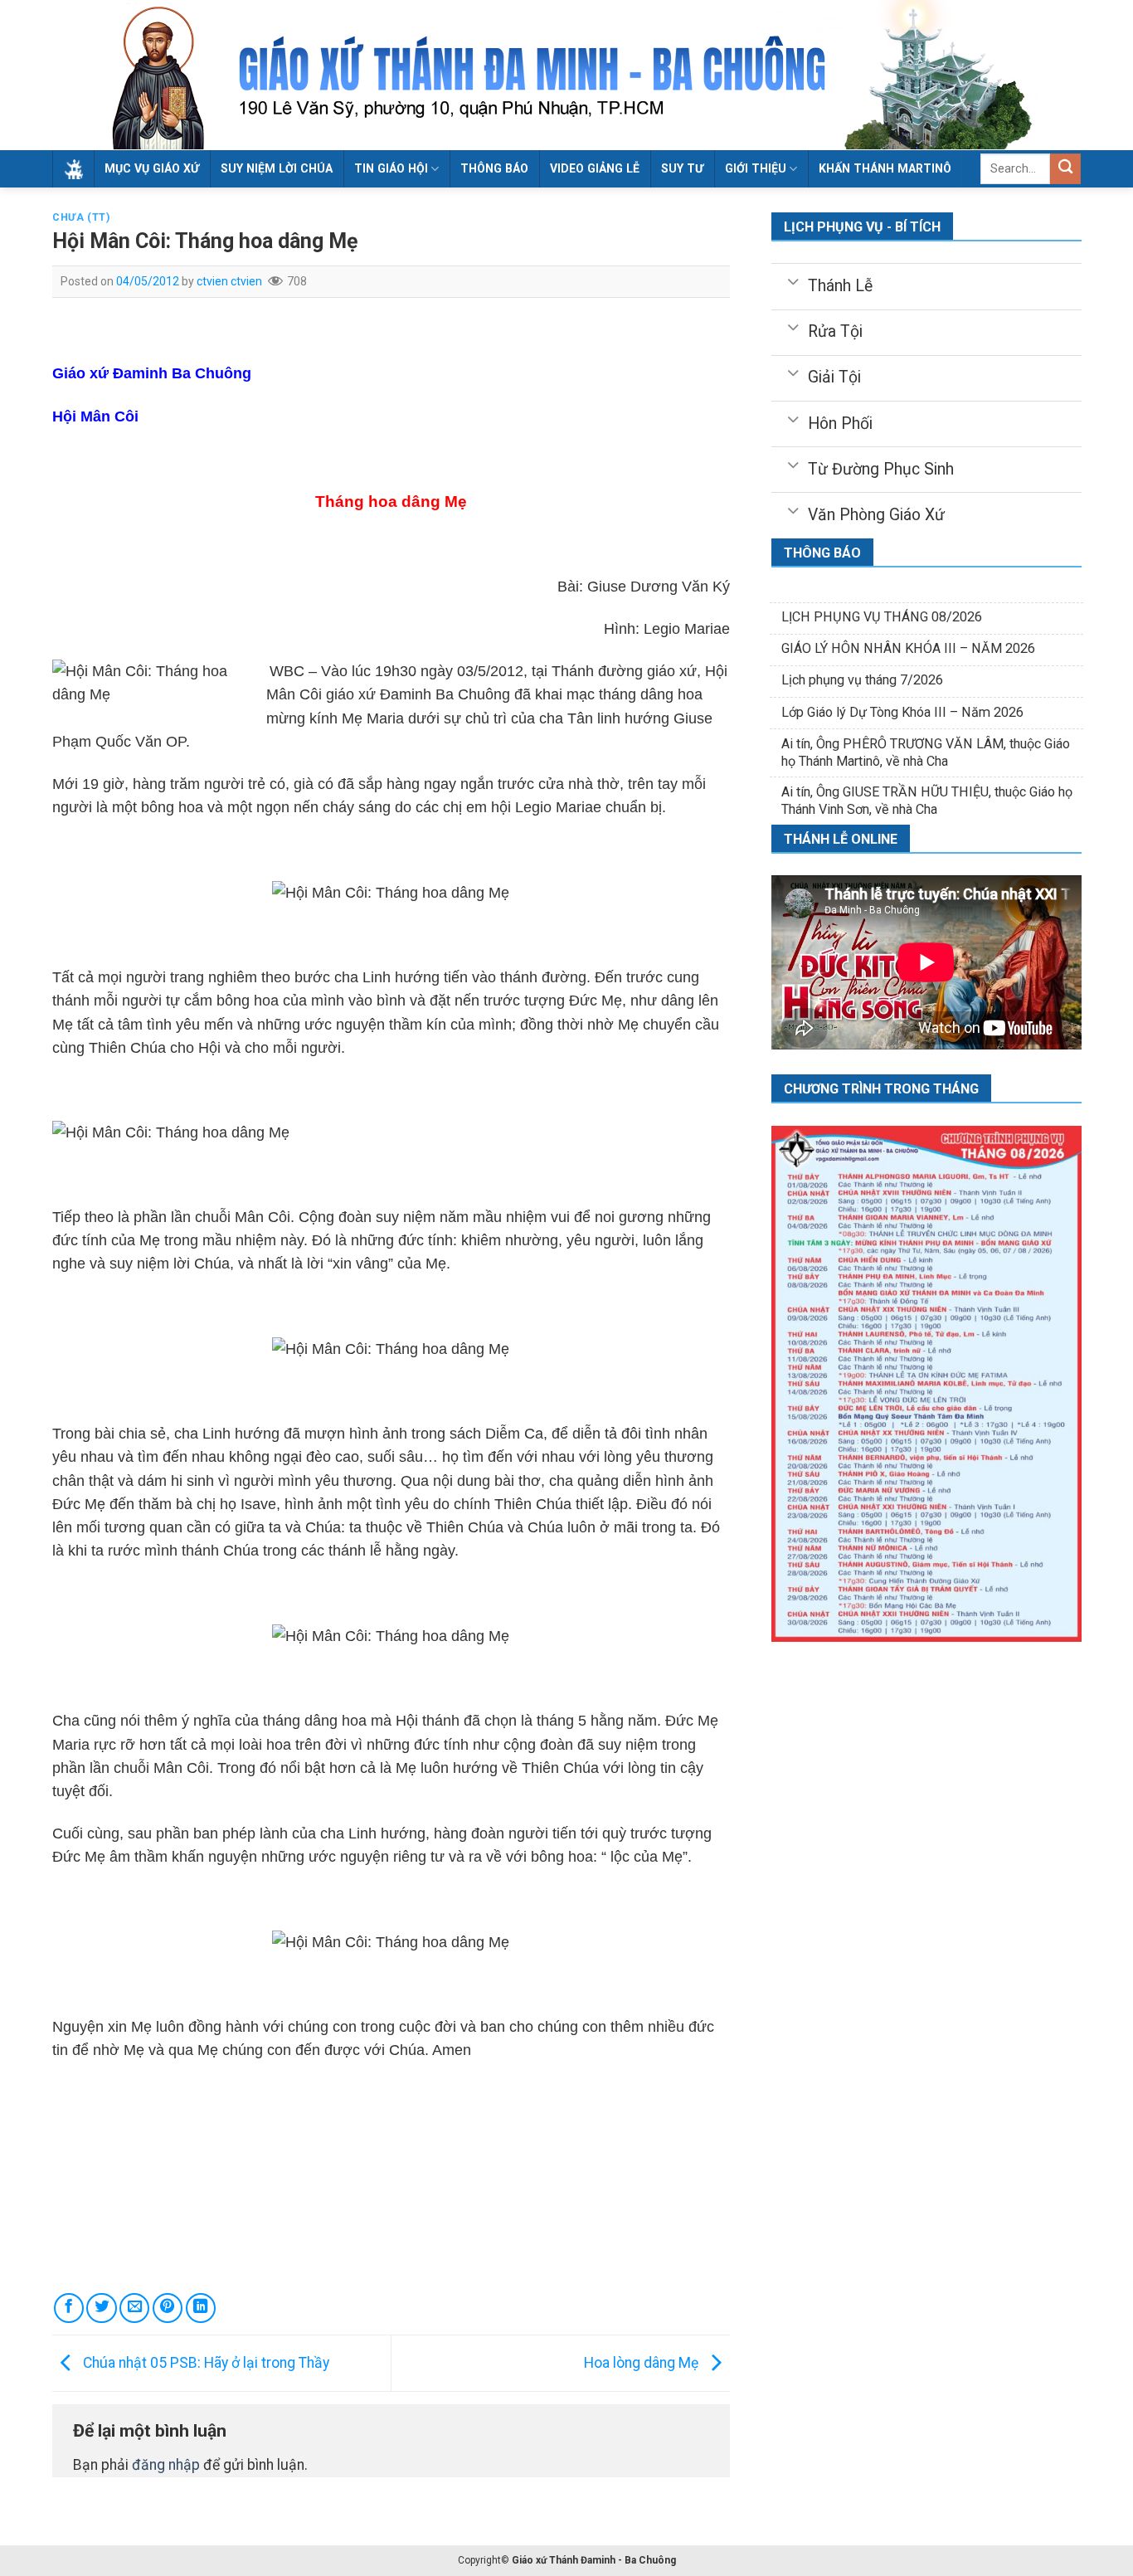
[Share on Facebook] (69, 2308)
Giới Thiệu (756, 168)
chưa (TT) (81, 217)
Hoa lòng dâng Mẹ (643, 2362)
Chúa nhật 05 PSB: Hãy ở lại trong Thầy (204, 2362)
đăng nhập (166, 2465)
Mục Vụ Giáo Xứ (152, 168)
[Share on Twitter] (101, 2308)
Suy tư (682, 168)
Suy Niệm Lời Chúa (277, 168)
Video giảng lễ (595, 168)
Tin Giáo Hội (391, 168)
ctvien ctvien (229, 281)
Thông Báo (494, 168)
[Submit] (1065, 169)
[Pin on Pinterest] (168, 2308)
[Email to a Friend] (134, 2308)
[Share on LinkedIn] (201, 2308)
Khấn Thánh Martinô (885, 168)
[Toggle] (793, 280)
